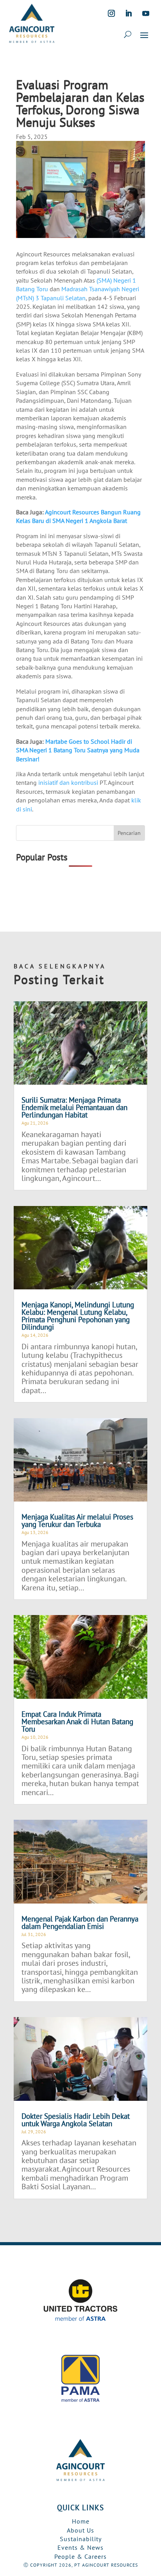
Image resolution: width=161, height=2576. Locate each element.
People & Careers (80, 2556)
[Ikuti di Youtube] (146, 13)
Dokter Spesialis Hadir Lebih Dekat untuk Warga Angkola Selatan (76, 2120)
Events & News (80, 2547)
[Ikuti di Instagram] (111, 13)
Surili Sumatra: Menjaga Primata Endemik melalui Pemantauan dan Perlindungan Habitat (74, 1107)
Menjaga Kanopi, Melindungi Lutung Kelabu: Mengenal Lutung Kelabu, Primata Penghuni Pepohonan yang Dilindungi (78, 1316)
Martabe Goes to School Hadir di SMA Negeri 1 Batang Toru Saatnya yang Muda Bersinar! (78, 750)
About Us (80, 2530)
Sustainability (81, 2539)
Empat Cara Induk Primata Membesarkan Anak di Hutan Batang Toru (77, 1722)
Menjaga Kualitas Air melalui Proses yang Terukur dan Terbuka (77, 1521)
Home (81, 2521)
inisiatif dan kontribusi (68, 782)
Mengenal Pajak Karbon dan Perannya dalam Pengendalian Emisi (80, 1923)
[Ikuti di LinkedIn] (129, 13)
